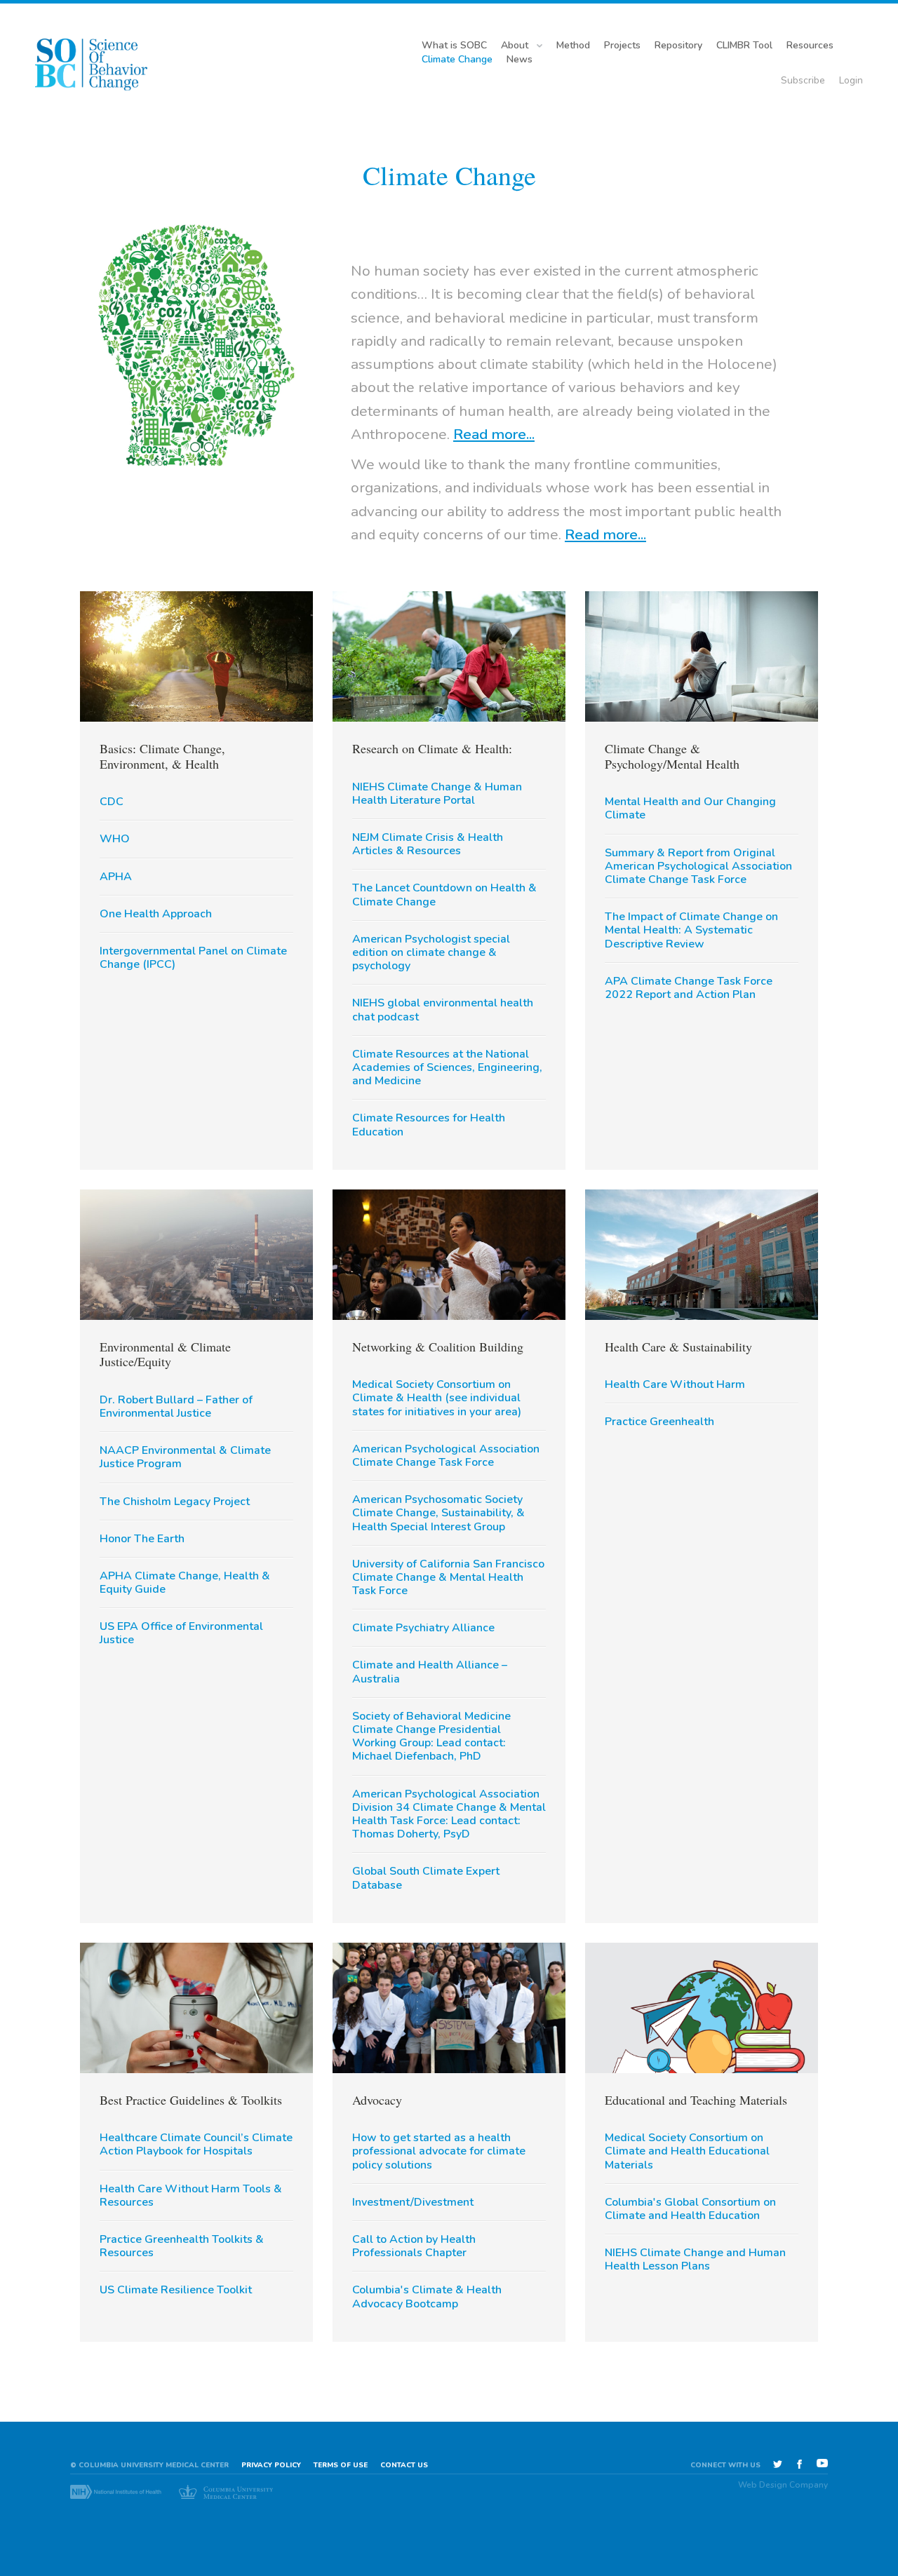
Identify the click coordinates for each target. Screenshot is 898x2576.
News (520, 59)
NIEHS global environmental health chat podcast (443, 1010)
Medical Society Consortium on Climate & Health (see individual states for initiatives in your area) (437, 1398)
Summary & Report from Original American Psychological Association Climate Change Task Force (698, 866)
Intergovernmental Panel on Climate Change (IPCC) (193, 958)
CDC (112, 802)
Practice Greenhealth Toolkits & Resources (182, 2246)
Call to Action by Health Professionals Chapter (414, 2246)
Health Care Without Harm (675, 1384)
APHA (116, 877)
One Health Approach (156, 914)
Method (573, 45)
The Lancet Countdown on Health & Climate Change (444, 895)
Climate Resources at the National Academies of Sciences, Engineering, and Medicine (447, 1067)
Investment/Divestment (413, 2202)
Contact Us (404, 2465)
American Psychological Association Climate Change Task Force (446, 1456)
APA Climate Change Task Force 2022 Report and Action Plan (689, 988)
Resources (810, 45)
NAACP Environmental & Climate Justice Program (185, 1457)
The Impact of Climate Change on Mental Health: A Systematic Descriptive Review (691, 930)
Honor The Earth (142, 1539)
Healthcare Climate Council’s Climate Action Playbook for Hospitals (196, 2144)
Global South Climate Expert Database (426, 1878)
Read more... (494, 434)
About (515, 45)
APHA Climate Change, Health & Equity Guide (185, 1583)
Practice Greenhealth (659, 1422)
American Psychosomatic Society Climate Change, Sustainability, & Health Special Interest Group (438, 1513)
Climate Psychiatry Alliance (423, 1628)
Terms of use (341, 2465)
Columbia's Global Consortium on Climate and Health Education (690, 2209)
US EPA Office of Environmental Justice (181, 1633)
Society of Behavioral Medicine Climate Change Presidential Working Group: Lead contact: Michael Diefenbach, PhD (431, 1737)
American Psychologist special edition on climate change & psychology (431, 952)
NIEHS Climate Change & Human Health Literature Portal (437, 794)
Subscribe (803, 80)
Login (851, 80)
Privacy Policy (271, 2465)
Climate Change (457, 59)
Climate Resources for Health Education (429, 1125)
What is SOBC (454, 45)
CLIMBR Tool (744, 45)
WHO (115, 839)
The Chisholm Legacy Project (175, 1502)
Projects (622, 45)
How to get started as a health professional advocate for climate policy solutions (439, 2151)
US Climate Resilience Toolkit (176, 2290)
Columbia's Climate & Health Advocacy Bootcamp (427, 2297)
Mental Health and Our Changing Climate (690, 808)
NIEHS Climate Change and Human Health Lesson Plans (695, 2259)
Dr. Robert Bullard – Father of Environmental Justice (176, 1407)
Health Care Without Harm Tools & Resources (191, 2196)
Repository (678, 45)
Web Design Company (783, 2485)
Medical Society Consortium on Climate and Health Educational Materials (687, 2151)
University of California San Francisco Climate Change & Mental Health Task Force (448, 1577)
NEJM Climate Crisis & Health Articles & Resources (428, 844)
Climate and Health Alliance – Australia (430, 1672)
